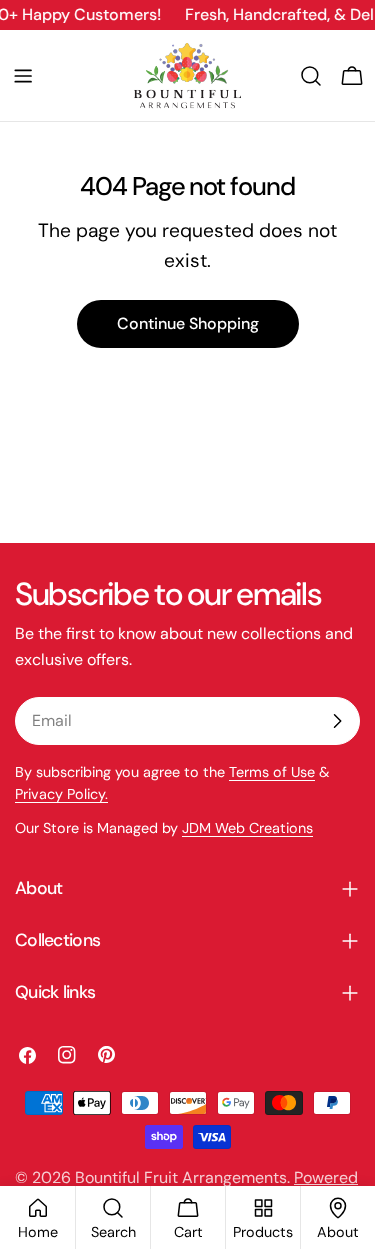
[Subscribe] (337, 721)
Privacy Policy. (61, 794)
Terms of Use (272, 772)
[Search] (311, 76)
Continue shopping (188, 323)
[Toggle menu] (23, 76)
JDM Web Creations (247, 828)
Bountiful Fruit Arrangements (181, 1177)
